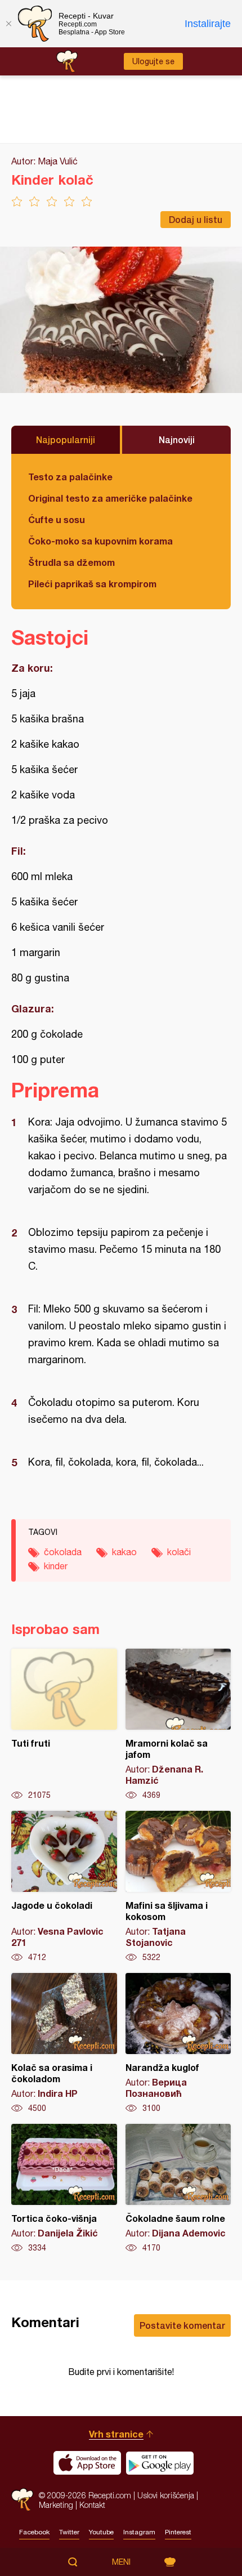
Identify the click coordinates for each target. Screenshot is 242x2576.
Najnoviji (177, 439)
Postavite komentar (182, 2325)
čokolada (63, 1552)
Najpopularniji (66, 439)
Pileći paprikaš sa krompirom (92, 584)
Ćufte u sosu (57, 519)
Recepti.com (22, 2500)
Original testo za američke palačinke (110, 498)
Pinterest (178, 2532)
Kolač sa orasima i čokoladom (64, 2043)
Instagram (139, 2532)
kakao (124, 1552)
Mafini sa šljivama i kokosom (178, 1887)
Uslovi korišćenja (166, 2495)
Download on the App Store (87, 2463)
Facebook (34, 2532)
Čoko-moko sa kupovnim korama (100, 541)
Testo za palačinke (70, 477)
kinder (56, 1566)
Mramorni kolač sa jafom (178, 1725)
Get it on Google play (160, 2463)
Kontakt (92, 2505)
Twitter (69, 2532)
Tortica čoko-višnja (64, 2189)
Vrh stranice (116, 2434)
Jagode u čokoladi (64, 1887)
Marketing (56, 2505)
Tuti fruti (64, 1725)
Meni (121, 2562)
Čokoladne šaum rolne (178, 2189)
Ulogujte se (153, 61)
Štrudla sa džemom (71, 562)
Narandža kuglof (178, 2043)
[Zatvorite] (8, 24)
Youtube (101, 2532)
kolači (179, 1552)
